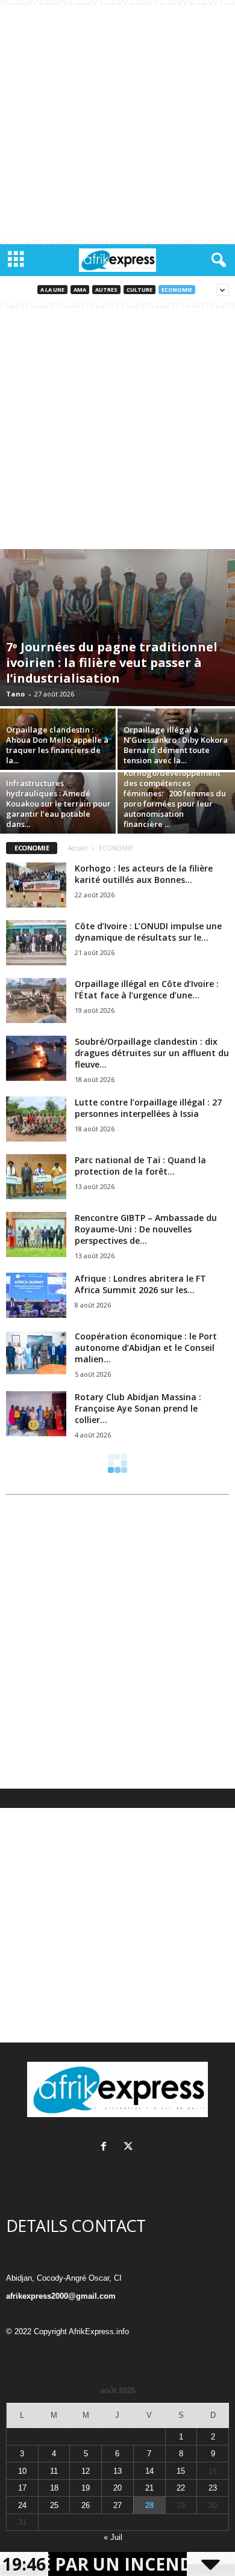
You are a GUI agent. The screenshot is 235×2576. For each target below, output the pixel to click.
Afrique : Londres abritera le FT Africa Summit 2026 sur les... (140, 1284)
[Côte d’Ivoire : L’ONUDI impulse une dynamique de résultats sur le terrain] (36, 943)
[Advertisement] (117, 122)
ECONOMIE (177, 290)
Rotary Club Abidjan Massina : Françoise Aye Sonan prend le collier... (138, 1408)
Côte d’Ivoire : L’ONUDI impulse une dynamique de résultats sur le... (148, 932)
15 (181, 2471)
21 (149, 2488)
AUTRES (106, 290)
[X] (130, 2147)
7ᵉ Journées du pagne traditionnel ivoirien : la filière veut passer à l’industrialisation (112, 662)
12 (86, 2471)
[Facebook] (106, 2147)
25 (54, 2505)
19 (86, 2488)
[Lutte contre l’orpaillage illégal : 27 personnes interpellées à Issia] (36, 1119)
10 (22, 2471)
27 (117, 2505)
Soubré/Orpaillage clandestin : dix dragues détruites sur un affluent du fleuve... (152, 1053)
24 (22, 2505)
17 (22, 2488)
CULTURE (139, 290)
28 (149, 2505)
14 (149, 2471)
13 (117, 2471)
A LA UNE (52, 290)
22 (181, 2488)
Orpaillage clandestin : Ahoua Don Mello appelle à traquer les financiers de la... (57, 745)
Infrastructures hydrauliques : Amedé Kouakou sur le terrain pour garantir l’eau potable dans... (58, 804)
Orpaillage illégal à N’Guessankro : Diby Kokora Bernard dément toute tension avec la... (176, 745)
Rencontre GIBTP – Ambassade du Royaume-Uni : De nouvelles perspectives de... (146, 1229)
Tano (15, 694)
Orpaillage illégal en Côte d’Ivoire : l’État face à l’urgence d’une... (147, 989)
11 (54, 2471)
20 (117, 2488)
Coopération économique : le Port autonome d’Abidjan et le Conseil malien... (146, 1348)
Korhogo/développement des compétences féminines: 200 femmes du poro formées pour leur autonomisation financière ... (175, 798)
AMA (80, 290)
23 (213, 2488)
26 (86, 2505)
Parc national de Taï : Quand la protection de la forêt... (140, 1166)
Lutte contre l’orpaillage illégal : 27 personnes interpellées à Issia (148, 1108)
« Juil (113, 2537)
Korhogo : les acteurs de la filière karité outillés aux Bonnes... (144, 874)
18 (54, 2488)
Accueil (78, 848)
